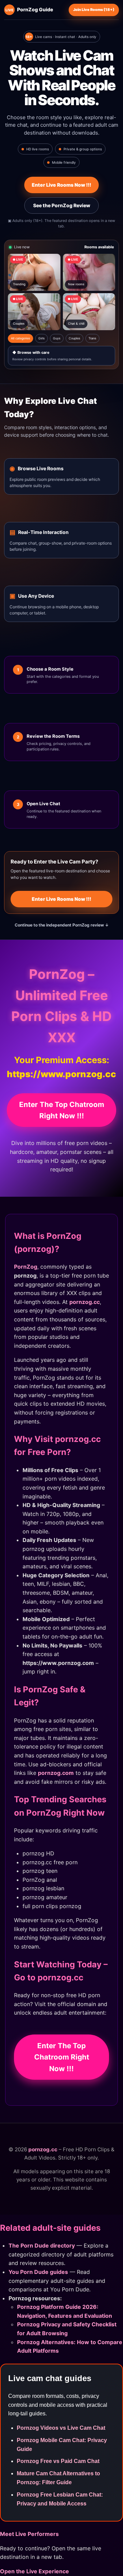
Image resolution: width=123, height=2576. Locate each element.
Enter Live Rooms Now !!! (61, 185)
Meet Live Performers (29, 2534)
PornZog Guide (29, 9)
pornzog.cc (85, 1302)
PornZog (26, 1267)
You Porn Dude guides (38, 2272)
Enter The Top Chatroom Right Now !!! (62, 1110)
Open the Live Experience (35, 2571)
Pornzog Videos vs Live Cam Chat (61, 2428)
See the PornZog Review (62, 205)
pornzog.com (56, 1773)
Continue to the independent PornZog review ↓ (62, 925)
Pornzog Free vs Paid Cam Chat (58, 2461)
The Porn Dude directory (42, 2245)
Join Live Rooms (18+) (94, 10)
